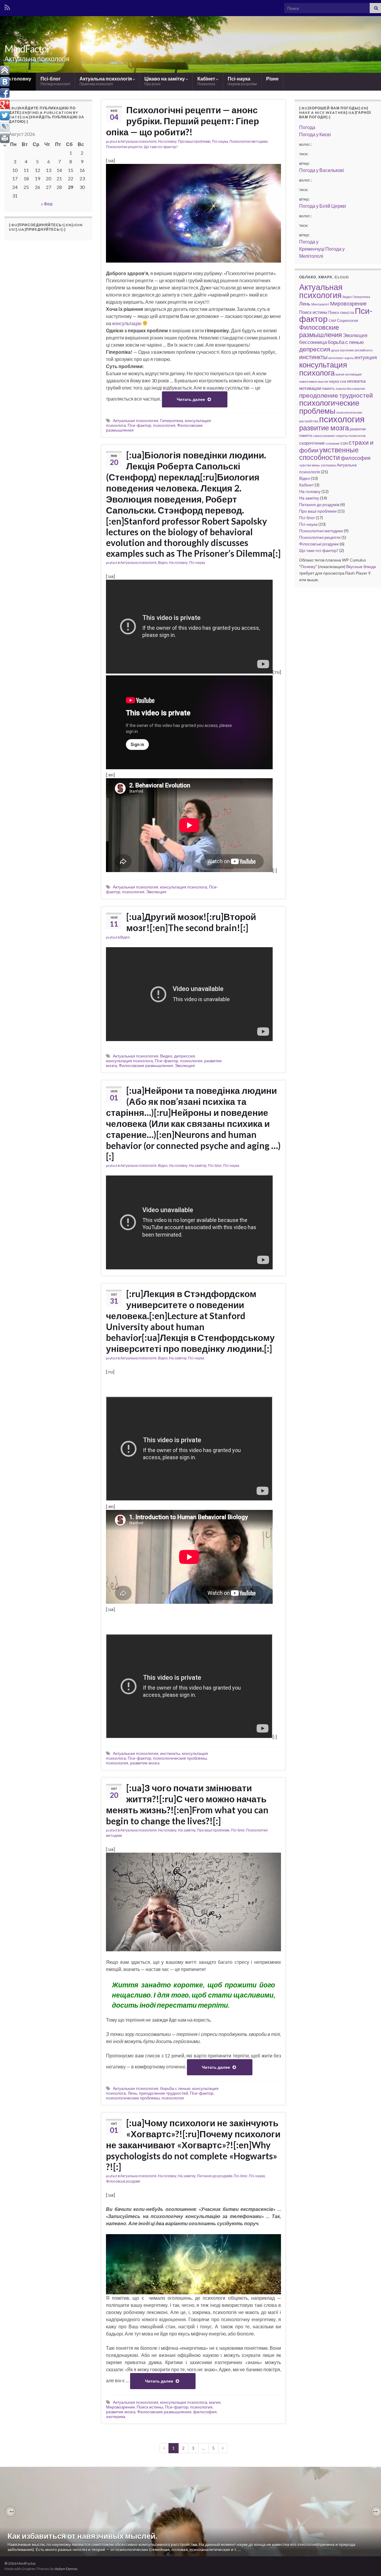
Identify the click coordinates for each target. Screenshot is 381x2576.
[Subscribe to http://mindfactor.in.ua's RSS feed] (7, 6)
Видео (166, 1056)
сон (344, 443)
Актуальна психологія (106, 81)
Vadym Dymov (66, 2569)
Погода (307, 127)
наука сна (338, 381)
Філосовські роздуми (123, 2181)
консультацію (127, 323)
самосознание (324, 436)
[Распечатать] (5, 138)
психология (164, 425)
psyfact (112, 141)
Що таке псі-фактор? (161, 147)
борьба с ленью (175, 2088)
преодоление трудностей (164, 2093)
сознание (333, 443)
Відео (163, 563)
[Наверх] (5, 70)
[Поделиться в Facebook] (5, 93)
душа (335, 350)
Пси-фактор (139, 425)
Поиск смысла (341, 312)
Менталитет (320, 304)
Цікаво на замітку (165, 81)
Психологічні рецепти (124, 147)
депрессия (185, 1056)
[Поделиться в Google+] (5, 104)
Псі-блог (55, 81)
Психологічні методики (249, 141)
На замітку (198, 1166)
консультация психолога (184, 887)
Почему (308, 566)
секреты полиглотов (350, 436)
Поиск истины (150, 2407)
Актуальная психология (136, 420)
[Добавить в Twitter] (5, 116)
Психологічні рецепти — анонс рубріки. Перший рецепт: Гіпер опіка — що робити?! (182, 121)
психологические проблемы (180, 1758)
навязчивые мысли (314, 381)
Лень (132, 2093)
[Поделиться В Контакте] (5, 82)
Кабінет (207, 81)
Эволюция (156, 892)
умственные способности (329, 454)
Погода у (315, 134)
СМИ (332, 321)
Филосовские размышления (146, 1065)
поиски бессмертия (350, 389)
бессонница (313, 342)
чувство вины (309, 465)
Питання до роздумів (215, 2176)
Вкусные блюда (361, 566)
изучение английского (356, 350)
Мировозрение (120, 2407)
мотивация (353, 374)
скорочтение (312, 443)
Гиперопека (172, 420)
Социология (348, 320)
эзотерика (116, 2416)
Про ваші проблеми (194, 141)
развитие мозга (145, 1763)
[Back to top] (368, 2563)
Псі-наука (242, 81)
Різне (272, 79)
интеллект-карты (341, 358)
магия (215, 2402)
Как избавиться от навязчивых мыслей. (82, 2536)
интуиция (366, 357)
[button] (10, 2512)
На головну (18, 79)
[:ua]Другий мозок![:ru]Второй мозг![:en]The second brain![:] (191, 922)
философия (205, 2412)
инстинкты (170, 1753)
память (328, 388)
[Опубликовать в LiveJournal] (5, 127)
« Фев (47, 204)
